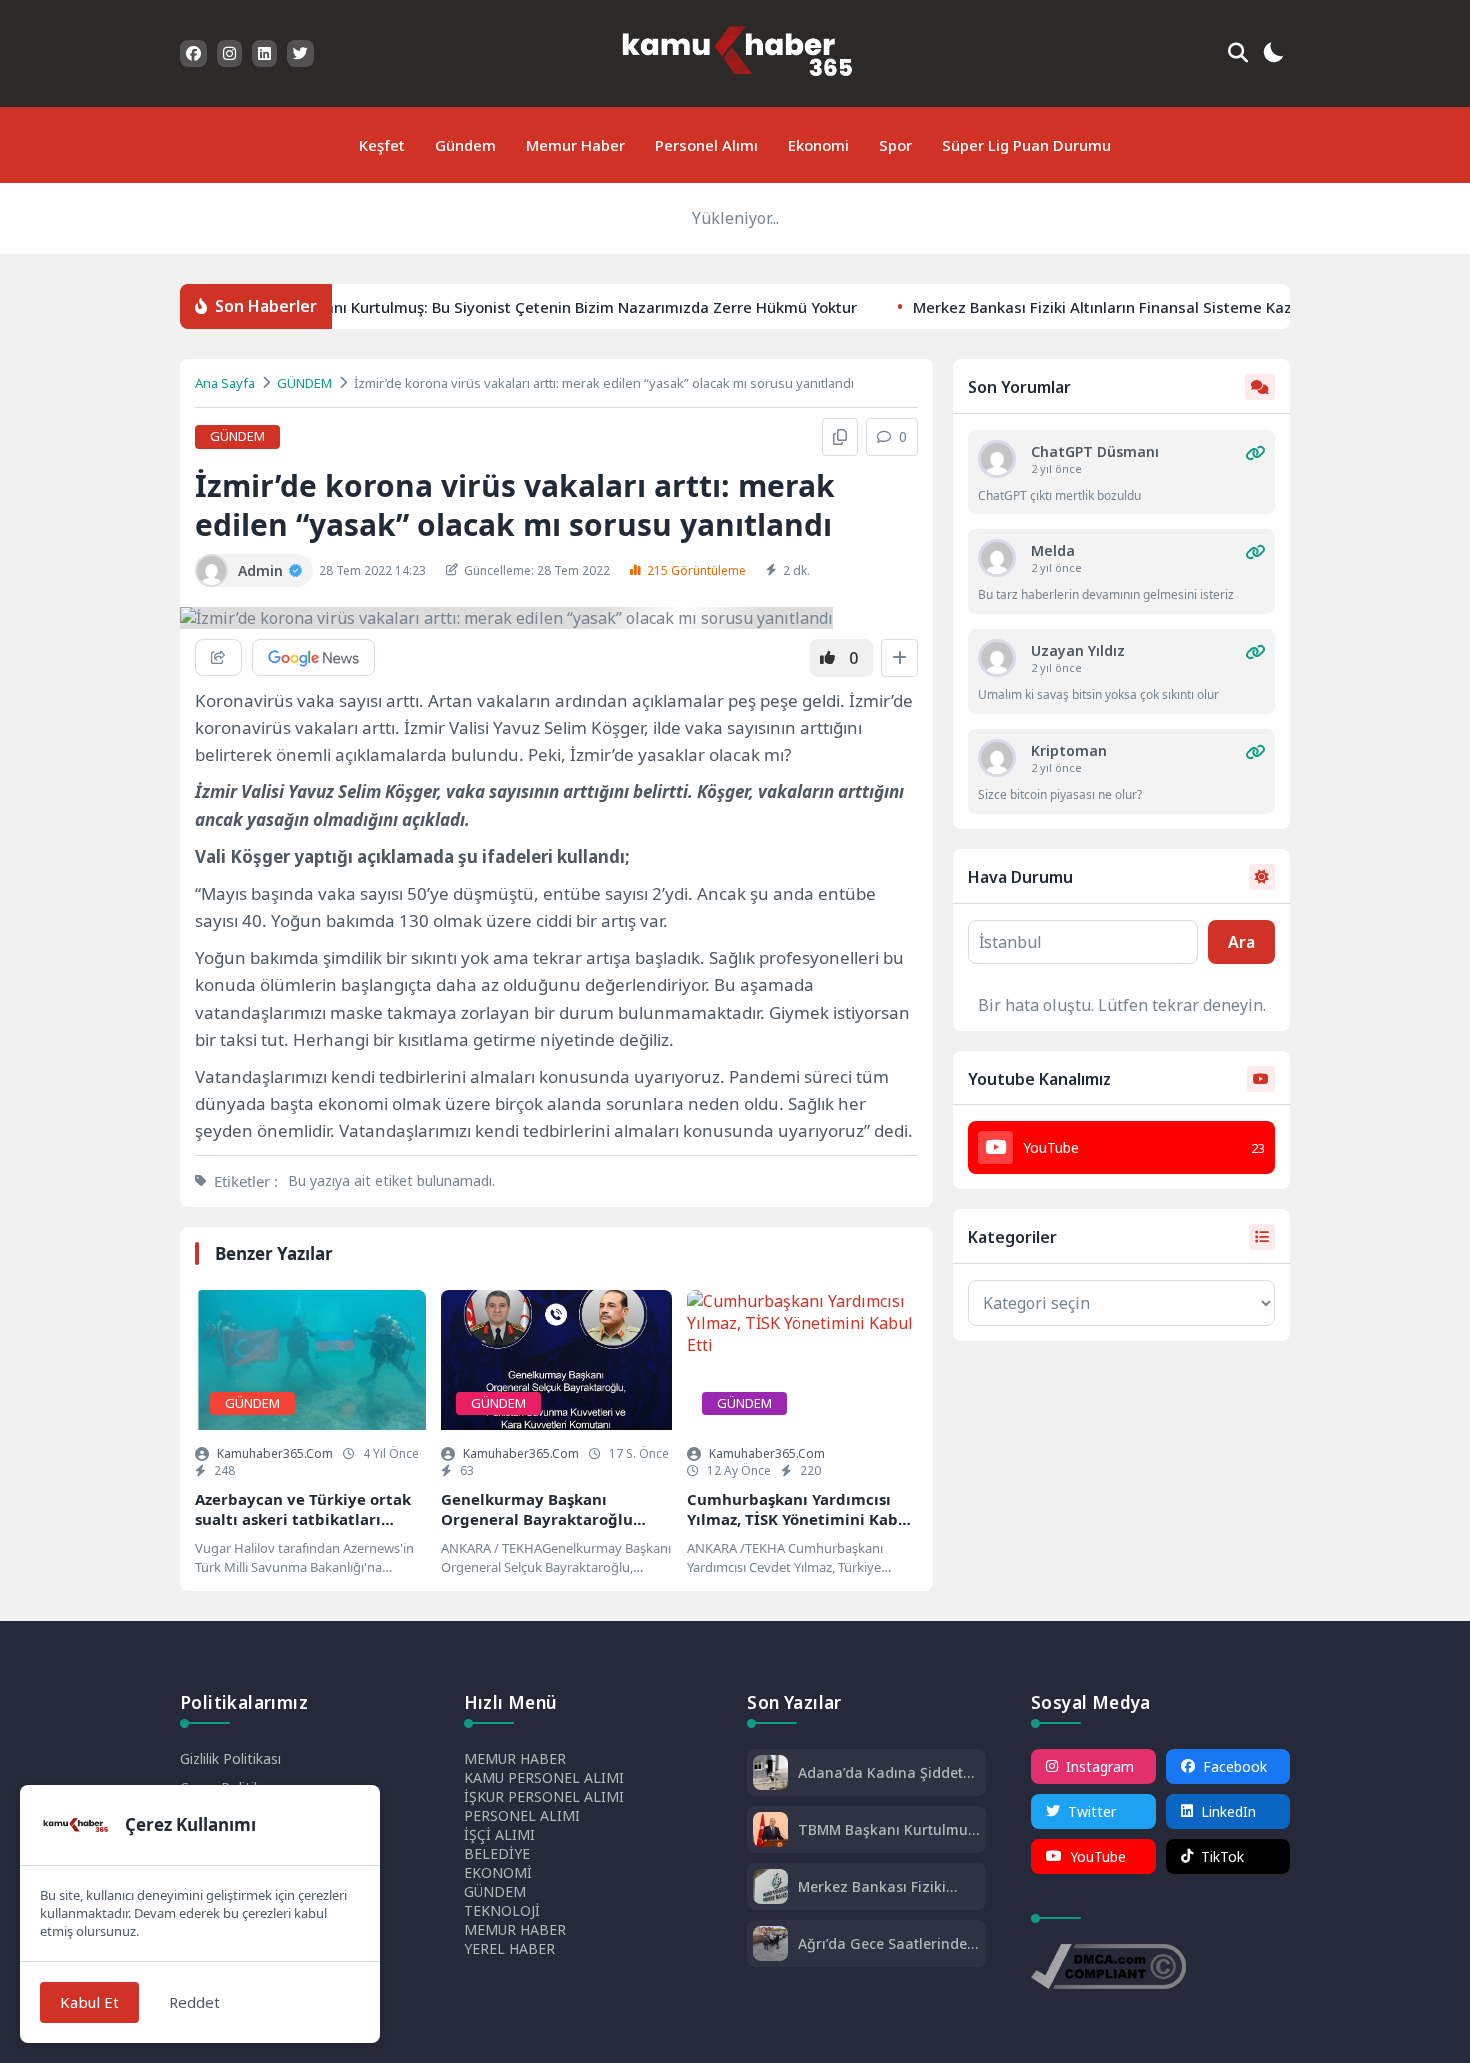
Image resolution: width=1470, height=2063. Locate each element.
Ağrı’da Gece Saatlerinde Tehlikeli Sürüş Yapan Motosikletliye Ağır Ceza (882, 1943)
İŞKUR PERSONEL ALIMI (544, 1796)
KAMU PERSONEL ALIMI (544, 1777)
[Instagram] (229, 53)
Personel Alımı (706, 145)
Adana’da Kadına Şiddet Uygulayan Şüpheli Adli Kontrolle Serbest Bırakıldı (887, 1772)
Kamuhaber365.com (275, 1453)
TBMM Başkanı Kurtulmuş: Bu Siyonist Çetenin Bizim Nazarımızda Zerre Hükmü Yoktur (513, 306)
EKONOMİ (498, 1872)
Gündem (465, 145)
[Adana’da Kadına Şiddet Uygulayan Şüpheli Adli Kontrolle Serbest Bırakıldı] (770, 1774)
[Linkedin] (264, 53)
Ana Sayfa (225, 383)
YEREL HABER (509, 1948)
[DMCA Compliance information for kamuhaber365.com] (1108, 1969)
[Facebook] (193, 53)
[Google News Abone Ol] (313, 657)
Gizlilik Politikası (230, 1758)
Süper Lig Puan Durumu (1026, 145)
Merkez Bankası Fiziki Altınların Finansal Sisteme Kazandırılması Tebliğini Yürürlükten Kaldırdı (878, 1886)
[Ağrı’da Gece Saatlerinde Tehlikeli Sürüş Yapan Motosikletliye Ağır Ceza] (770, 1945)
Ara (1241, 942)
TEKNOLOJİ (502, 1910)
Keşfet (382, 145)
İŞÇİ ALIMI (499, 1834)
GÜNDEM (304, 383)
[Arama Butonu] (1238, 53)
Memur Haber (575, 145)
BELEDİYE (497, 1853)
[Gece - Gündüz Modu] (1273, 55)
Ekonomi (818, 145)
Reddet (194, 2002)
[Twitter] (300, 53)
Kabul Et (89, 2002)
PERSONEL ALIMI (522, 1815)
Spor (895, 145)
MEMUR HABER (515, 1758)
